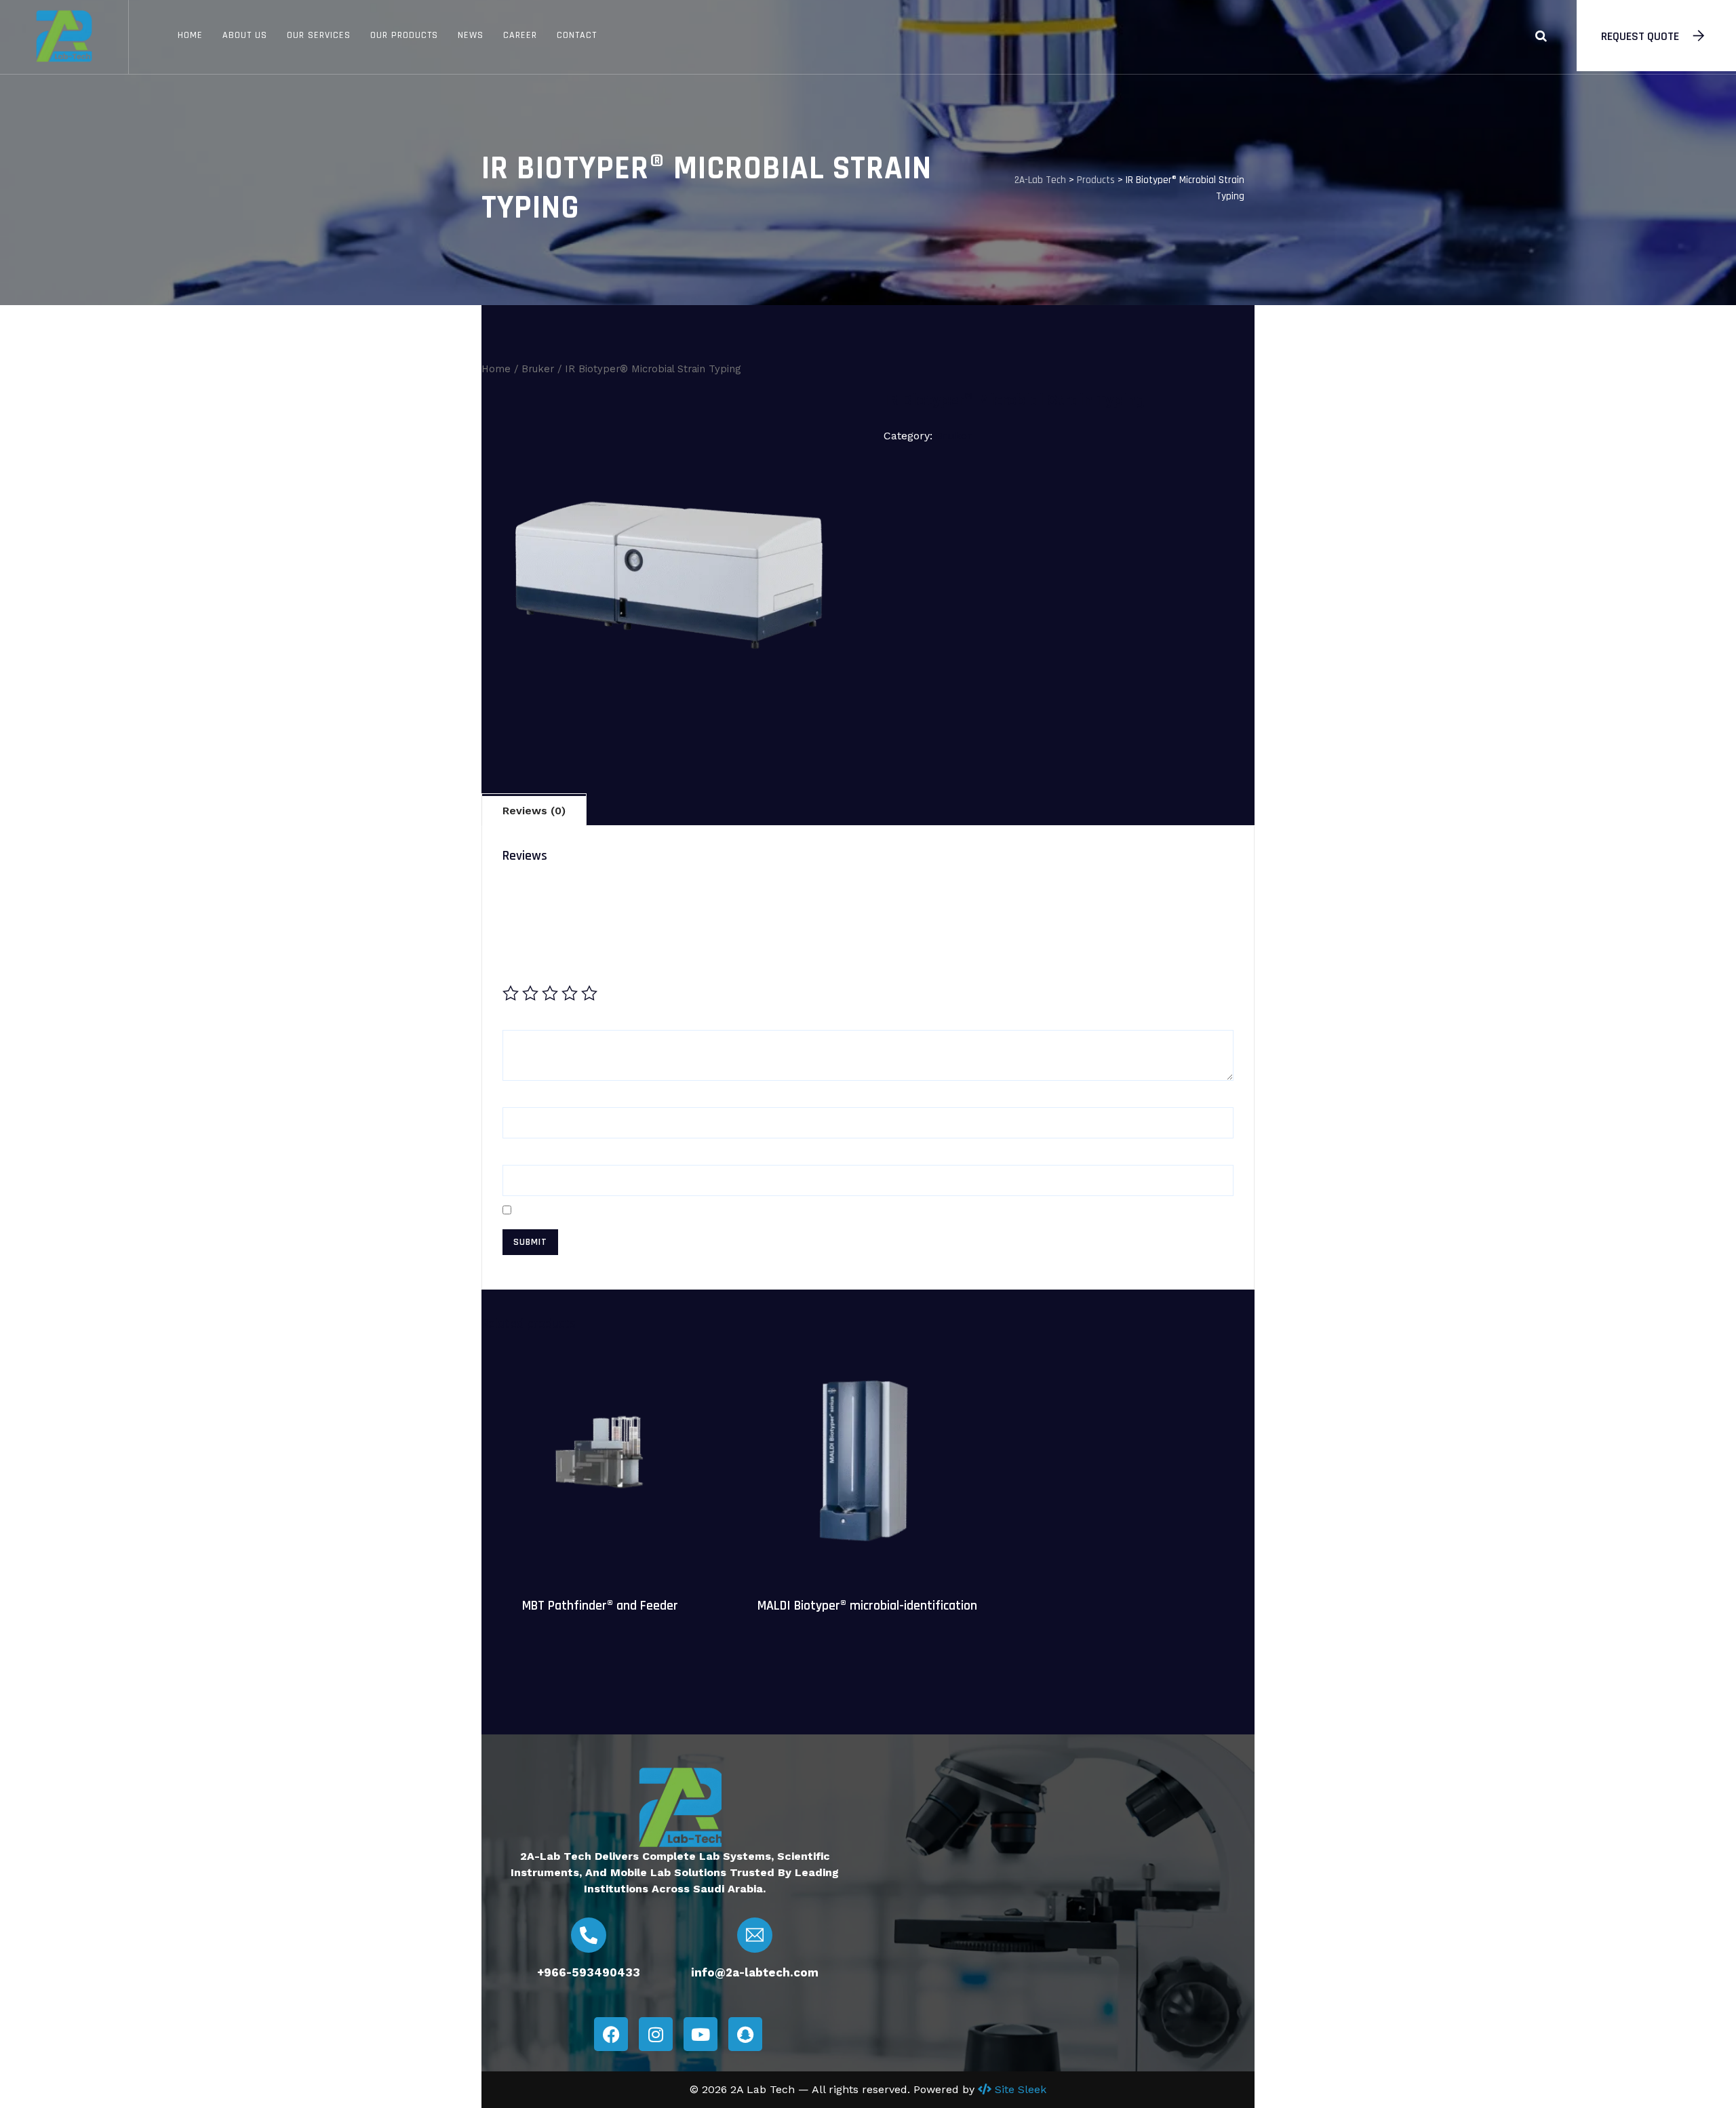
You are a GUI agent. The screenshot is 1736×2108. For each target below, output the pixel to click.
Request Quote (1640, 36)
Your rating (538, 967)
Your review (540, 1018)
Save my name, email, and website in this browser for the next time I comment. (739, 1211)
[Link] (1541, 36)
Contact (577, 35)
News (471, 35)
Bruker (538, 369)
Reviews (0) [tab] (534, 811)
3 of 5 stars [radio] (550, 993)
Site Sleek (1021, 2089)
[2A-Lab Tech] (64, 37)
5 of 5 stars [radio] (589, 993)
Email (522, 1153)
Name (524, 1095)
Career (520, 35)
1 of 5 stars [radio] (511, 993)
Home (190, 35)
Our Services (319, 35)
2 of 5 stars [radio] (530, 993)
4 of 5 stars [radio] (570, 993)
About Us (245, 35)
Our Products (404, 35)
